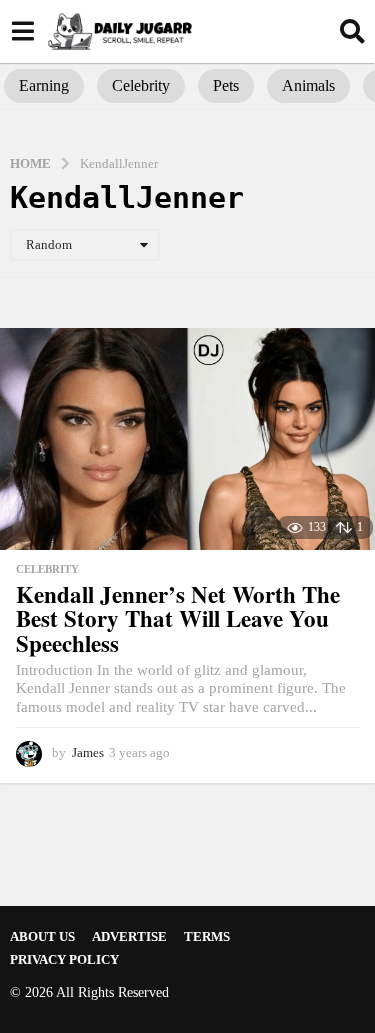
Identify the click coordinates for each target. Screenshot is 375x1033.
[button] (22, 31)
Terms (207, 936)
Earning (44, 85)
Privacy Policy (64, 959)
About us (42, 936)
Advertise (129, 936)
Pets (226, 85)
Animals (308, 85)
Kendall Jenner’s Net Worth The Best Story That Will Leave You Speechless (178, 618)
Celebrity (141, 85)
